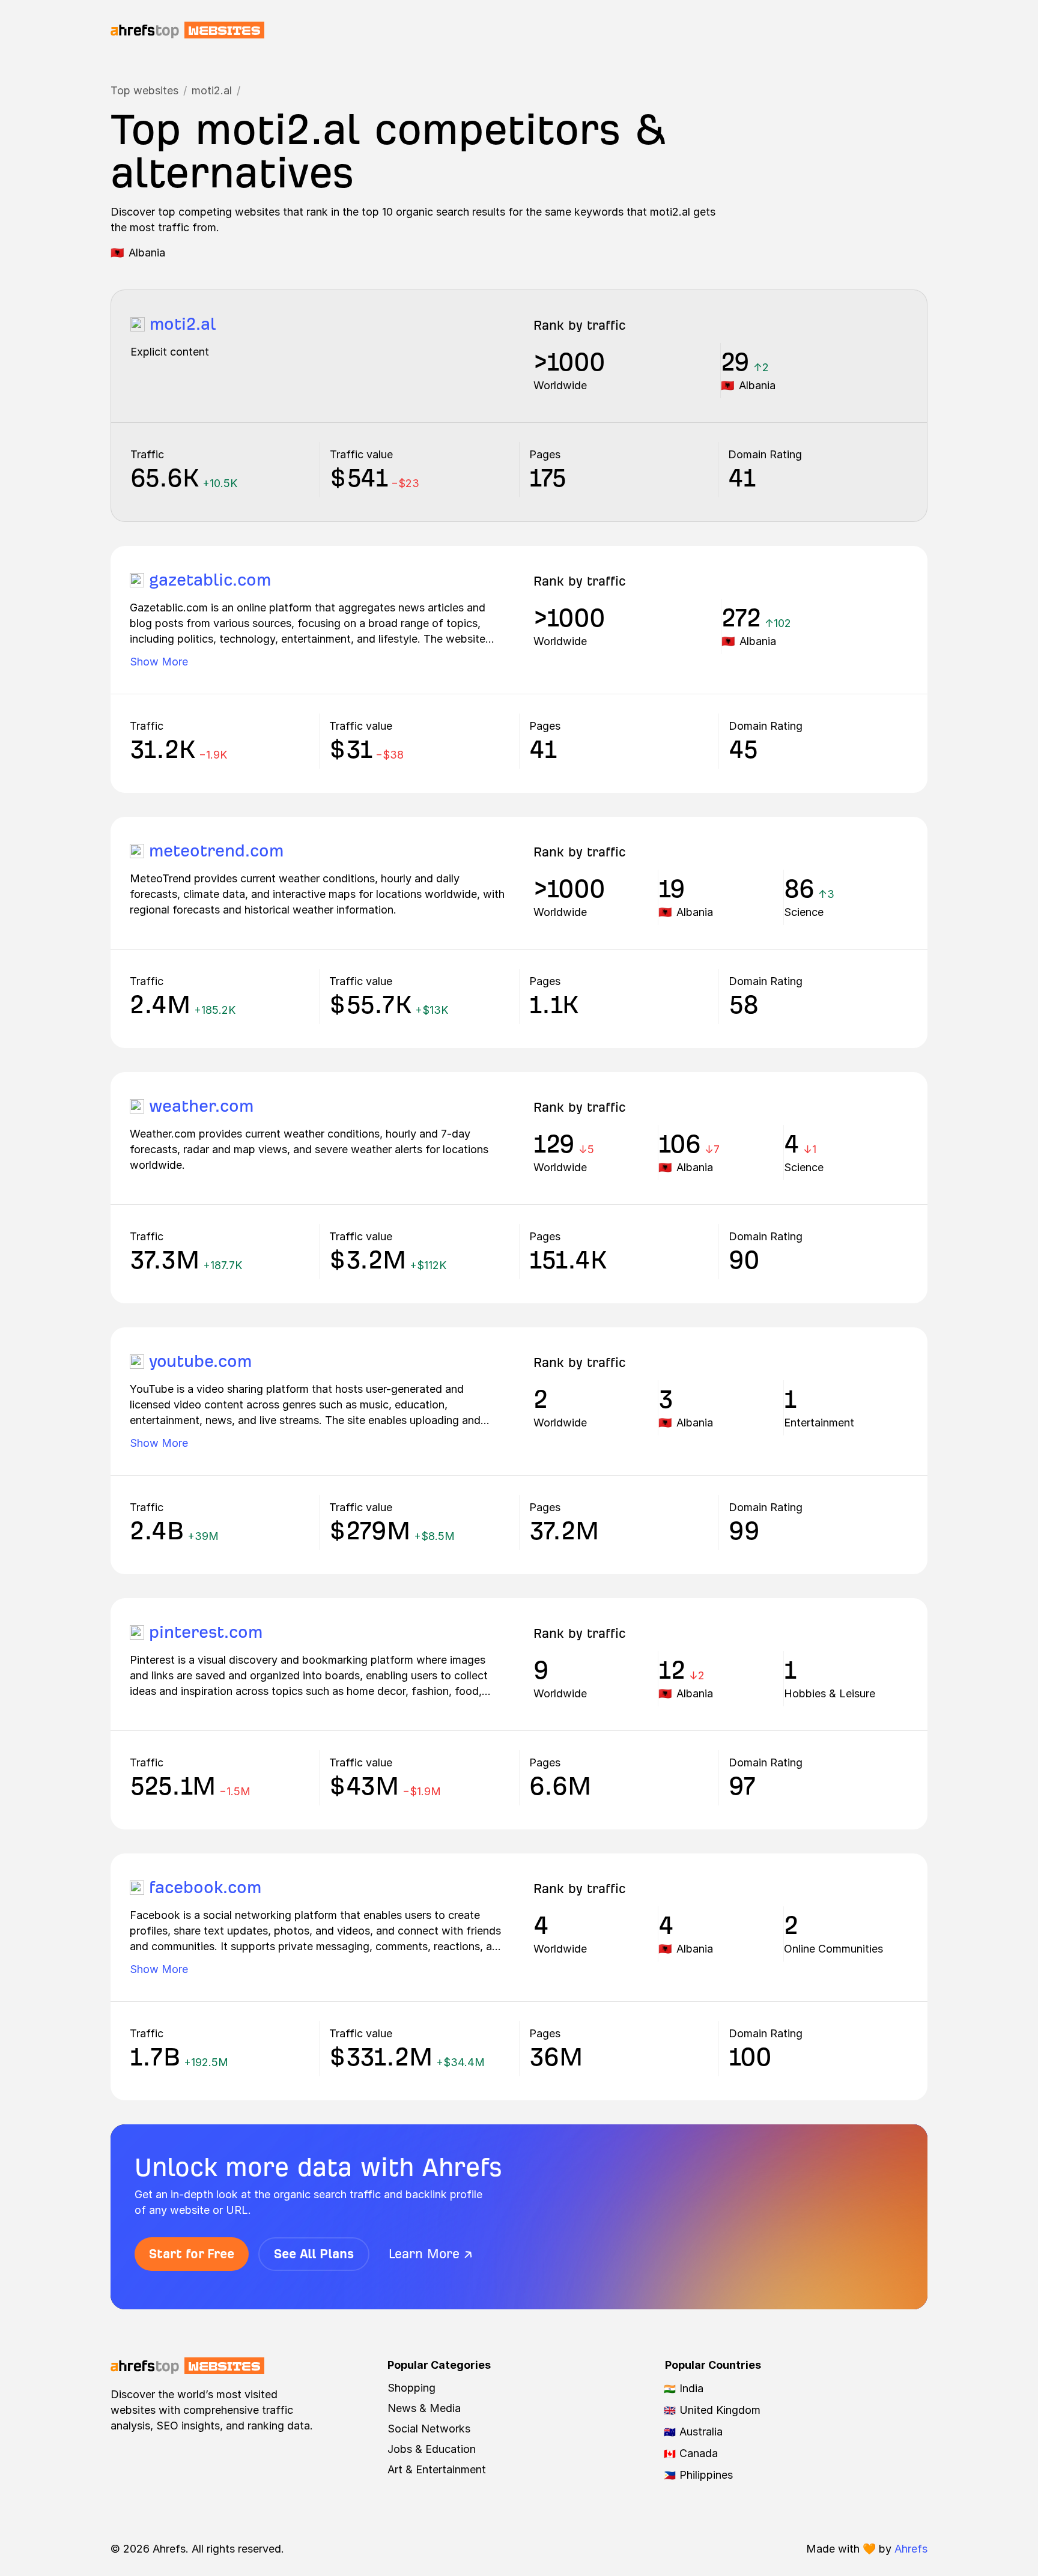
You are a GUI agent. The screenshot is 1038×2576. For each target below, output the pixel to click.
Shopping (411, 2388)
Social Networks (429, 2429)
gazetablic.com (210, 580)
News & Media (424, 2408)
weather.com (201, 1106)
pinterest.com (206, 1632)
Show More (159, 662)
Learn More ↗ (431, 2254)
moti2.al (212, 90)
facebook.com (205, 1887)
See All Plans (314, 2254)
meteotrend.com (216, 851)
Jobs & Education (432, 2449)
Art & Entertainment (437, 2469)
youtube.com (200, 1361)
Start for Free (192, 2254)
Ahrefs (911, 2549)
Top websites (144, 90)
